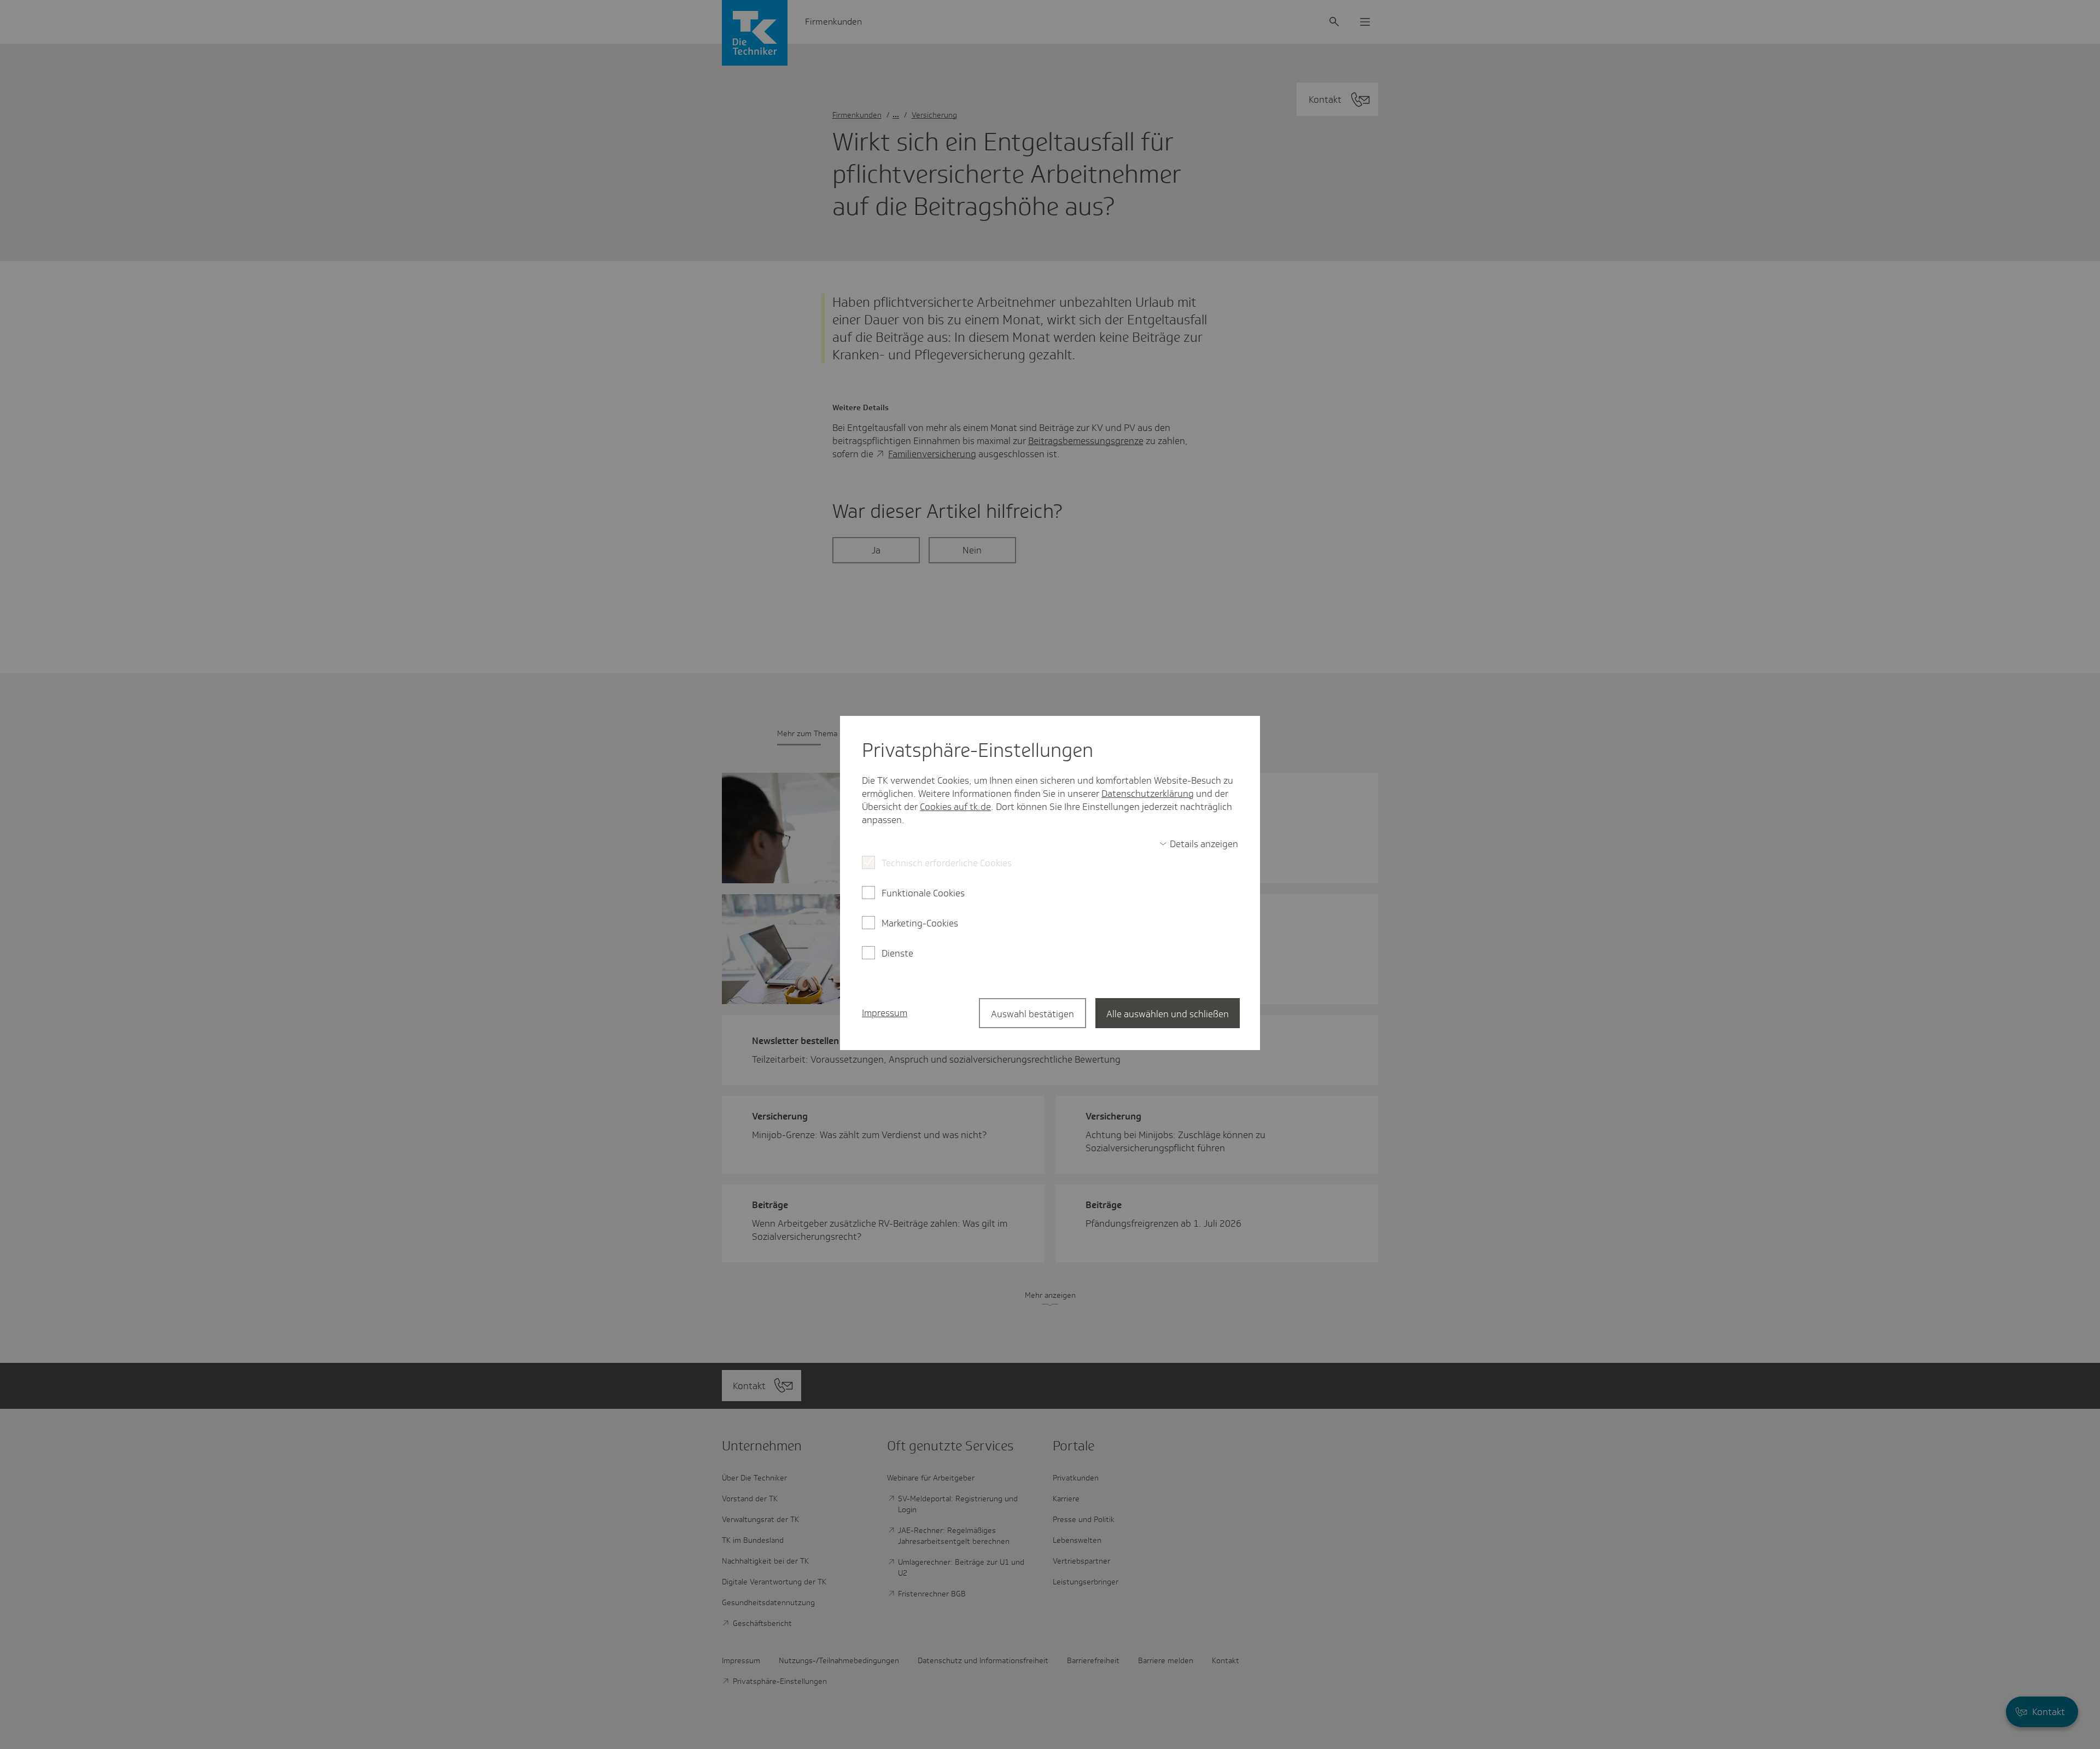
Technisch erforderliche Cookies (947, 863)
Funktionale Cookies (923, 893)
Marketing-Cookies (920, 923)
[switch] (1199, 844)
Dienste (897, 953)
